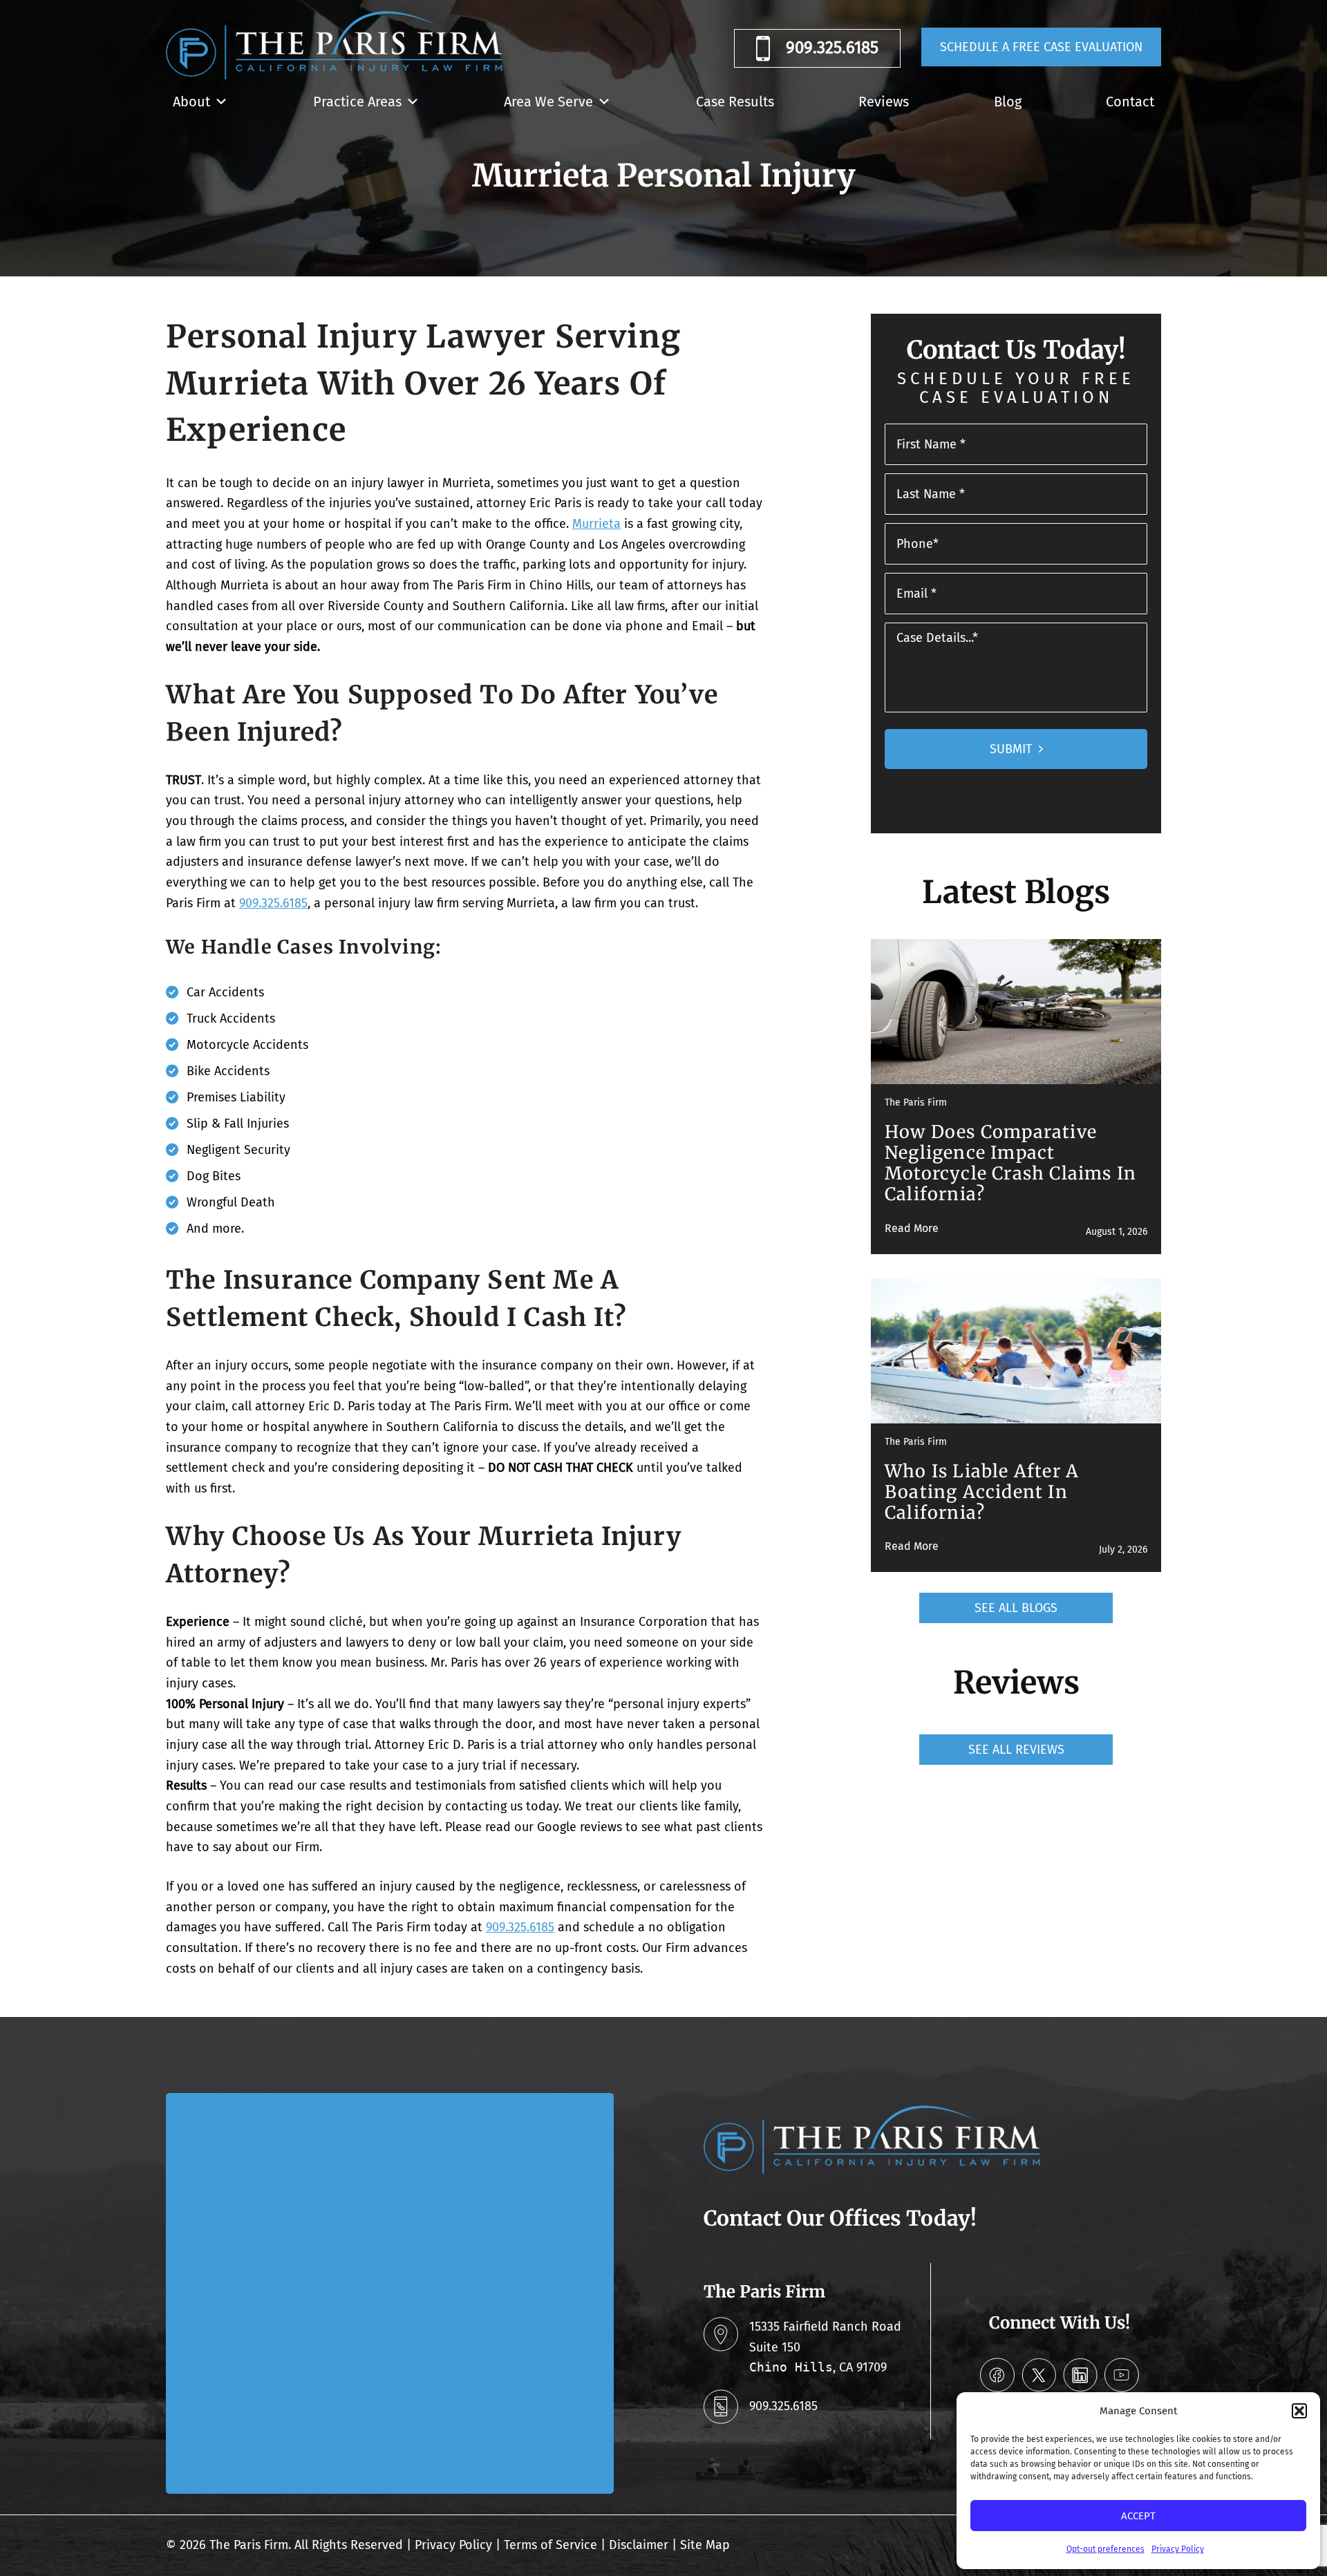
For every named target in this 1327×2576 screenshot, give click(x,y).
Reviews (884, 102)
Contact (1130, 102)
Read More (912, 1228)
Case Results (735, 102)
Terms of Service (550, 2545)
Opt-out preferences (1105, 2549)
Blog (1008, 102)
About (191, 102)
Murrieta (596, 524)
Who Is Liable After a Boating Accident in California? (982, 1492)
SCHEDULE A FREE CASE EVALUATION (1041, 47)
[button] (1299, 2411)
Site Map (705, 2545)
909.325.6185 (832, 48)
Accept (1138, 2516)
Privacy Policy (1178, 2549)
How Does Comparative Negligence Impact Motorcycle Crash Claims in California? (1010, 1163)
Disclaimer (639, 2545)
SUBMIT (1011, 749)
